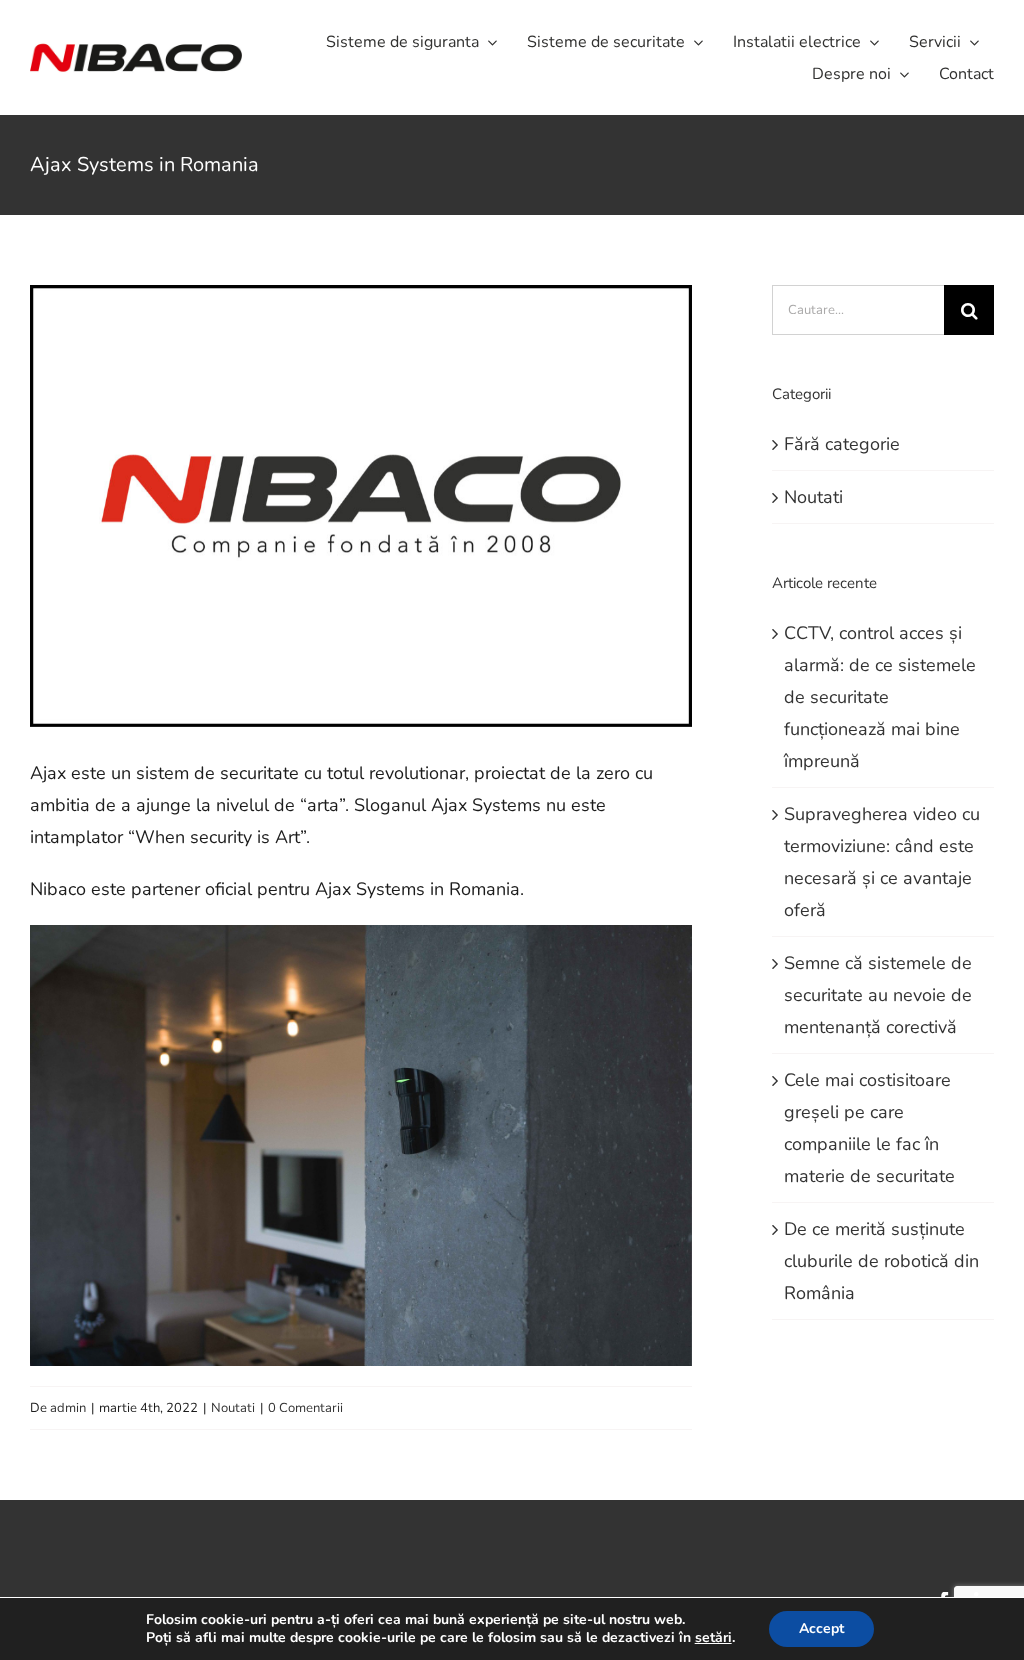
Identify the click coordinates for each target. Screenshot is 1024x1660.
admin (68, 1408)
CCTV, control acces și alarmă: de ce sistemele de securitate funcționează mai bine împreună (880, 697)
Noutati (233, 1408)
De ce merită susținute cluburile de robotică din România (881, 1261)
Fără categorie (842, 444)
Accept (821, 1628)
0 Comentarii (305, 1408)
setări (713, 1638)
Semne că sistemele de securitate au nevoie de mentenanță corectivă (878, 995)
